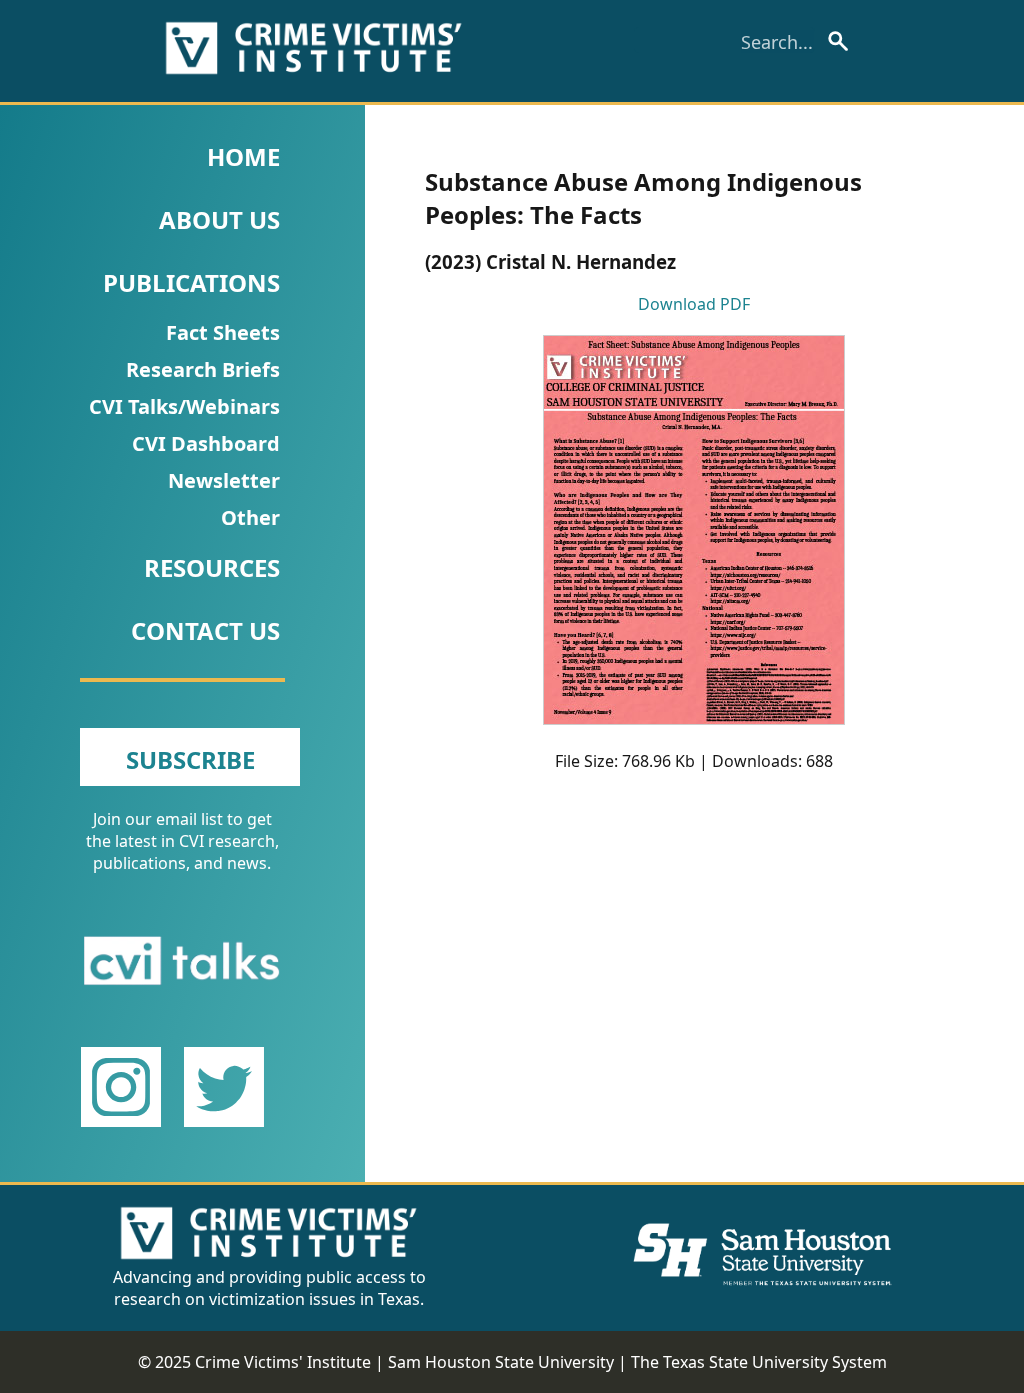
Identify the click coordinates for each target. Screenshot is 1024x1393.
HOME (243, 156)
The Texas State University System (759, 1362)
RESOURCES (212, 567)
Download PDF (694, 304)
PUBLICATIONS (191, 282)
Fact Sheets (223, 332)
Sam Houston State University (501, 1362)
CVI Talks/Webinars (184, 406)
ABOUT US (219, 219)
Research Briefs (203, 369)
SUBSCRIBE (190, 759)
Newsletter (224, 480)
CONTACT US (205, 630)
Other (250, 517)
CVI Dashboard (206, 443)
